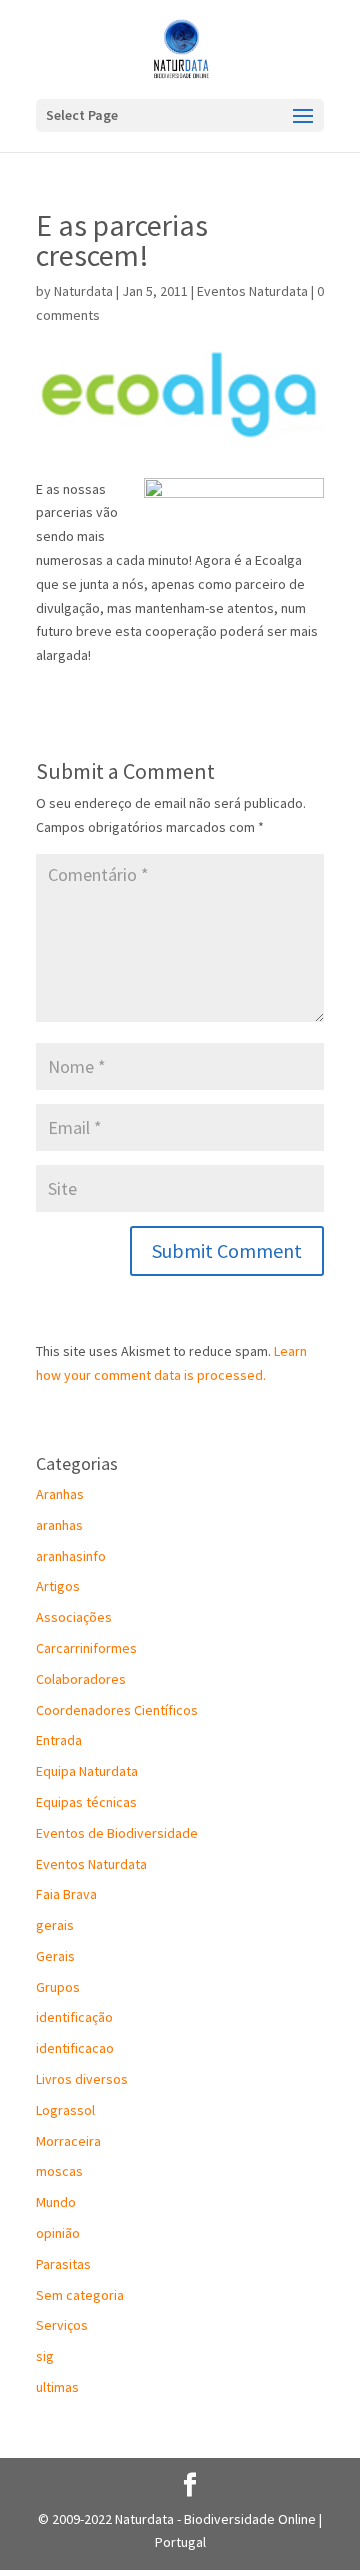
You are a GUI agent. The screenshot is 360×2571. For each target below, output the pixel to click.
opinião (58, 2233)
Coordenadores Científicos (117, 1710)
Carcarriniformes (86, 1648)
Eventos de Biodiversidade (117, 1833)
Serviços (62, 2325)
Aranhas (60, 1494)
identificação (74, 2017)
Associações (74, 1617)
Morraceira (68, 2141)
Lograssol (65, 2110)
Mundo (56, 2202)
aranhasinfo (71, 1556)
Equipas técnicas (86, 1802)
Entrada (59, 1740)
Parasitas (63, 2264)
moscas (59, 2171)
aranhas (59, 1525)
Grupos (58, 1987)
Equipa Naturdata (87, 1771)
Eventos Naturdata (252, 291)
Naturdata (83, 291)
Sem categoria (80, 2295)
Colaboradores (81, 1679)
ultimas (57, 2387)
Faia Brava (66, 1894)
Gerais (55, 1956)
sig (45, 2356)
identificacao (75, 2048)
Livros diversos (82, 2079)
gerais (55, 1925)
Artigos (58, 1586)
